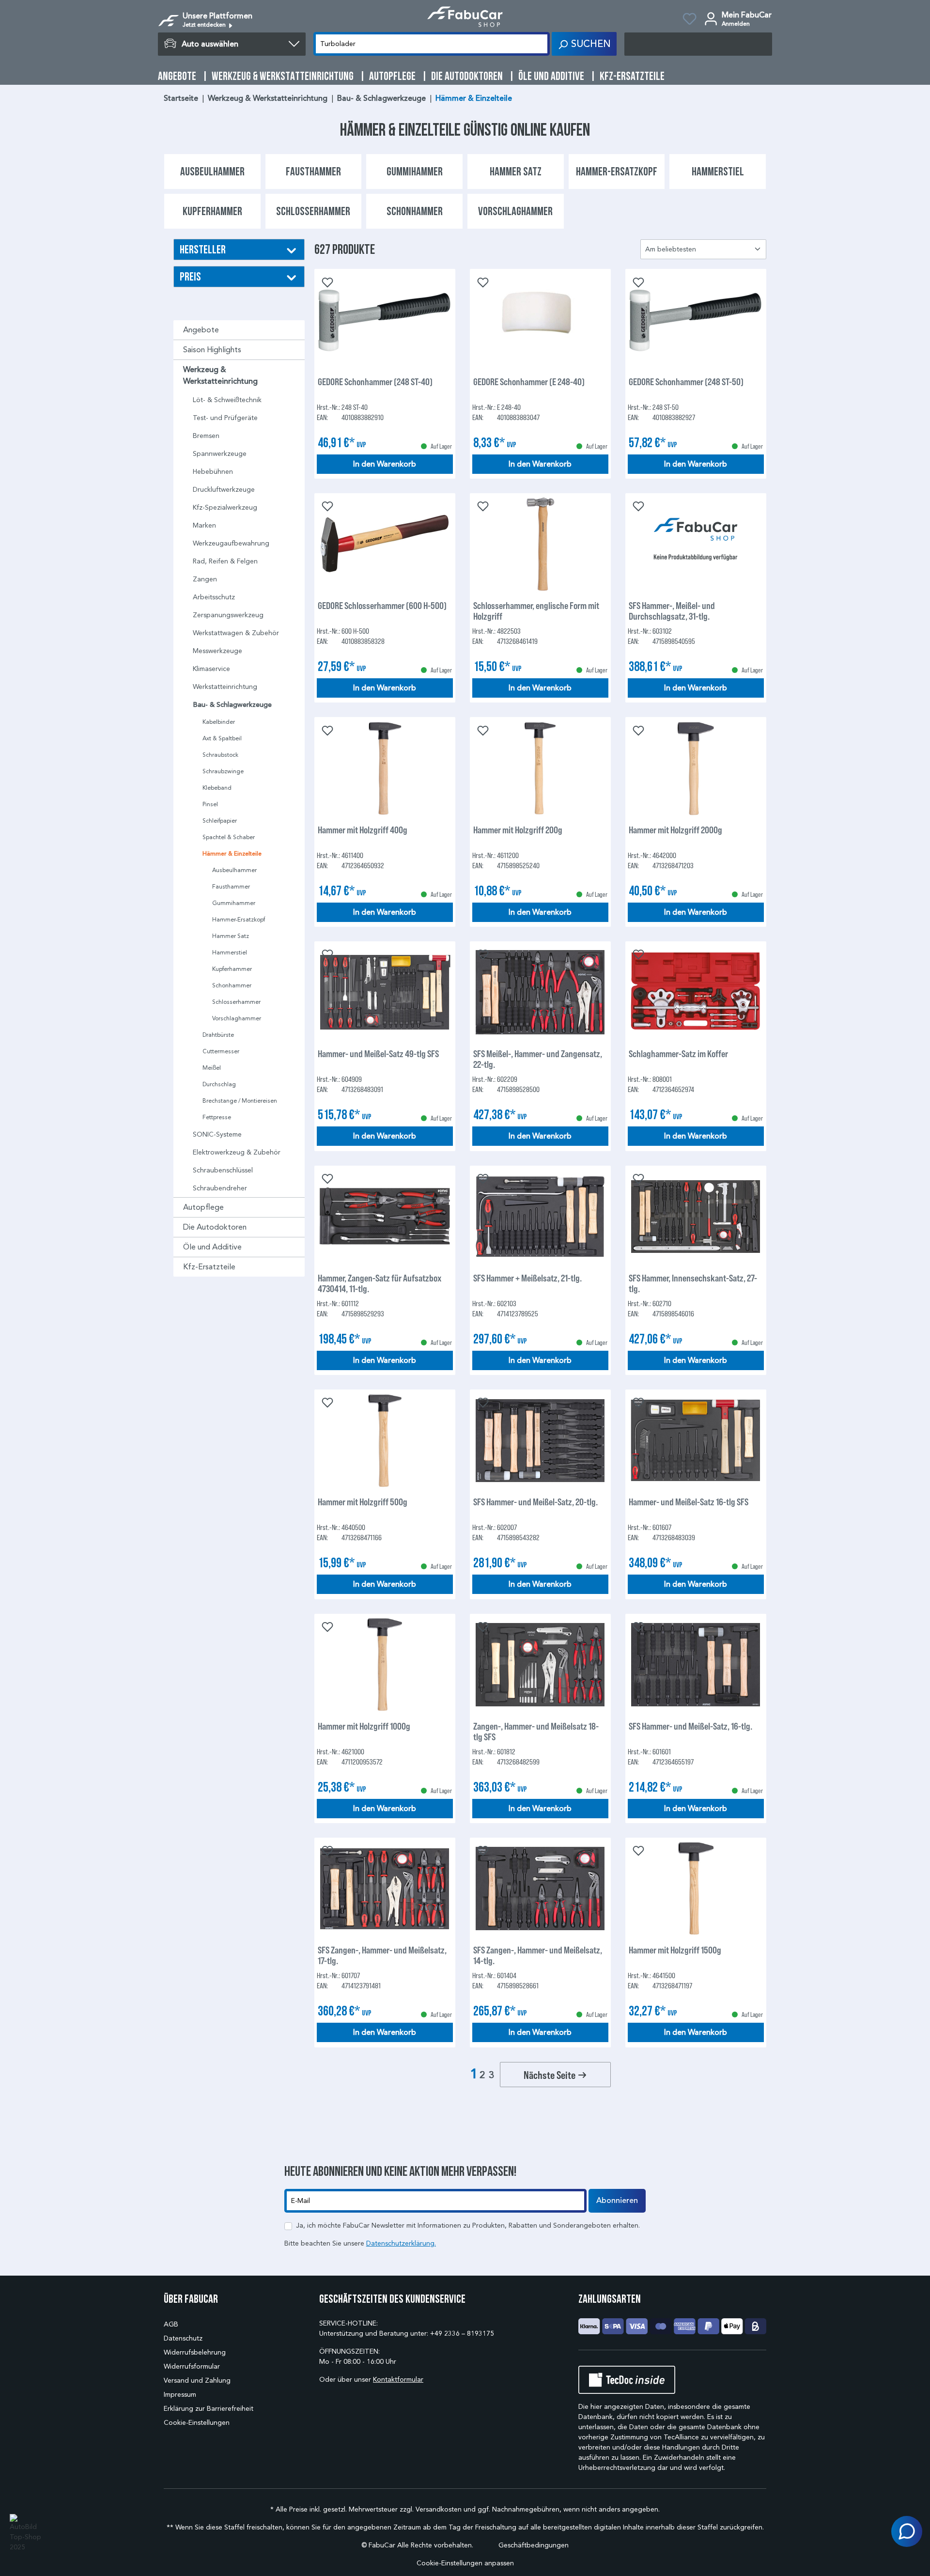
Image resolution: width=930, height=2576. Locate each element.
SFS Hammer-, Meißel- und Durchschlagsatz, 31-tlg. (672, 610)
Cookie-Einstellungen (197, 2423)
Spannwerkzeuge (220, 454)
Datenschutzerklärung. (401, 2243)
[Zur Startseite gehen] (465, 17)
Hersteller (203, 249)
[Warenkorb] (698, 44)
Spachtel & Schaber (229, 837)
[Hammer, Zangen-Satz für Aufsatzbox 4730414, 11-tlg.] (385, 1217)
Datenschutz (183, 2338)
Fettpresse (217, 1117)
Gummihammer (234, 903)
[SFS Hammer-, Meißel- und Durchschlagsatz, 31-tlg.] (696, 544)
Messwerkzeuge (217, 651)
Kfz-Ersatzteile (209, 1267)
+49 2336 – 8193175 (462, 2334)
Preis (190, 276)
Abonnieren (617, 2201)
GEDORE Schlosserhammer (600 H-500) (382, 605)
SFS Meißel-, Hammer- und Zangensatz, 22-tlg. (538, 1059)
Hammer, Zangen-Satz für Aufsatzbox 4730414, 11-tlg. (380, 1283)
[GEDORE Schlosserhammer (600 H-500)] (385, 544)
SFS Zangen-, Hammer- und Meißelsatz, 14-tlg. (538, 1955)
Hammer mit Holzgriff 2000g (675, 830)
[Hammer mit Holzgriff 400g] (385, 768)
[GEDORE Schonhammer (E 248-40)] (540, 320)
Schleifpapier (220, 820)
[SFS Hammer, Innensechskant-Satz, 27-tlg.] (696, 1217)
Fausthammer (231, 886)
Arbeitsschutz (214, 597)
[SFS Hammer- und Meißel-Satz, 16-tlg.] (696, 1665)
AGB (171, 2324)
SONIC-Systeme (217, 1134)
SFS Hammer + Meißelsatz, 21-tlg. (527, 1278)
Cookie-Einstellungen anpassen (465, 2563)
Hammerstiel (230, 952)
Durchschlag (219, 1084)
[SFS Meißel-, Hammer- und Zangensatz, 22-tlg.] (540, 992)
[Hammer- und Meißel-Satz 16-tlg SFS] (696, 1440)
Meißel (212, 1068)
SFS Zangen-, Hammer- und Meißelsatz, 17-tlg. (382, 1955)
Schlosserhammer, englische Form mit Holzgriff (536, 610)
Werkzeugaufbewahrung (231, 543)
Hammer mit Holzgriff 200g (518, 830)
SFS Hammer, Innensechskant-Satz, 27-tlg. (693, 1283)
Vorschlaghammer (237, 1018)
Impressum (180, 2395)
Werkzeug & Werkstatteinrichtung (220, 375)
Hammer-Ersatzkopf (239, 919)
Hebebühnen (213, 472)
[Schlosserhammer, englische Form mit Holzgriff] (540, 544)
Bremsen (206, 436)
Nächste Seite (550, 2075)
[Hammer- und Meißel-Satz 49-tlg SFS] (385, 992)
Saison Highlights (212, 350)
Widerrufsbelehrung (195, 2352)
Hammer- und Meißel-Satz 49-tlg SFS (378, 1054)
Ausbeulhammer (234, 870)
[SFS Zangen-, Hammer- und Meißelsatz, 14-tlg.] (540, 1889)
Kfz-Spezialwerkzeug (225, 507)
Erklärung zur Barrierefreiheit (209, 2409)
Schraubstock (220, 755)
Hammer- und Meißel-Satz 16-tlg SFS (689, 1502)
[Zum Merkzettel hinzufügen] (326, 281)
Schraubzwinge (223, 771)
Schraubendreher (220, 1188)
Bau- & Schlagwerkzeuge (232, 705)
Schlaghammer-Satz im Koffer (678, 1054)
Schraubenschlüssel (223, 1170)
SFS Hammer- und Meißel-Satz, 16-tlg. (690, 1726)
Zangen (205, 579)
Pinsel (210, 804)
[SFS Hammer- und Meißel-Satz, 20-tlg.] (540, 1440)
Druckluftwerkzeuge (224, 490)
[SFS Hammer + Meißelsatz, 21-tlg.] (540, 1217)
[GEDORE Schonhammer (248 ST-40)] (385, 320)
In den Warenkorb (385, 464)
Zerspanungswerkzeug (228, 615)
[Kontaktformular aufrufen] (907, 2531)
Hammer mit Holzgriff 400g (363, 830)
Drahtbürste (218, 1035)
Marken (204, 525)
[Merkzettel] (690, 20)
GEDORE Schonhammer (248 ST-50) (686, 382)
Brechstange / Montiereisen (240, 1101)
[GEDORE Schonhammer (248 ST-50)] (696, 320)
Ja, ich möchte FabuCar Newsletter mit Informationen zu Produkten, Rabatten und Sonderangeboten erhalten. (468, 2225)
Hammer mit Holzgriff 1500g (675, 1950)
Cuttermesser (221, 1051)
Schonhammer (232, 985)
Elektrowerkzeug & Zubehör (237, 1152)
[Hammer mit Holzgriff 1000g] (385, 1665)
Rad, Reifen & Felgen (225, 561)
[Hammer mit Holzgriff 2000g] (696, 768)
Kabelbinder (219, 722)
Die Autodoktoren (215, 1227)
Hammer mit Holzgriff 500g (363, 1502)
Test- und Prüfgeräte (225, 418)
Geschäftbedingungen (534, 2545)
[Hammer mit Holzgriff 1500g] (696, 1889)
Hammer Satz (231, 936)
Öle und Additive (212, 1247)
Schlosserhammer (236, 1002)
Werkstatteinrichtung (225, 687)
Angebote (201, 330)
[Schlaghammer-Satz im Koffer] (696, 992)
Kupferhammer (232, 969)
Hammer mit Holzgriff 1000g (364, 1726)
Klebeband (217, 788)
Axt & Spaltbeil (222, 738)
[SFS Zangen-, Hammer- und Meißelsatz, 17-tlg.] (385, 1889)
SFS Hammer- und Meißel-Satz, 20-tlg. (535, 1502)
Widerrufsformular (192, 2366)
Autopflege (203, 1207)
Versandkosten (439, 2509)
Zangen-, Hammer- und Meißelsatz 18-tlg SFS (536, 1731)
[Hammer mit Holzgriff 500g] (385, 1440)
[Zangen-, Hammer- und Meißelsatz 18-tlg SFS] (540, 1665)
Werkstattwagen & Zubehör (236, 633)
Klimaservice (211, 669)
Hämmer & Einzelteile (232, 854)
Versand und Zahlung (197, 2381)
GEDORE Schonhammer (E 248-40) (529, 382)
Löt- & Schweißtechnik (227, 400)
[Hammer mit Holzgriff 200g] (540, 768)
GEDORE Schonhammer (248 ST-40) (375, 382)
